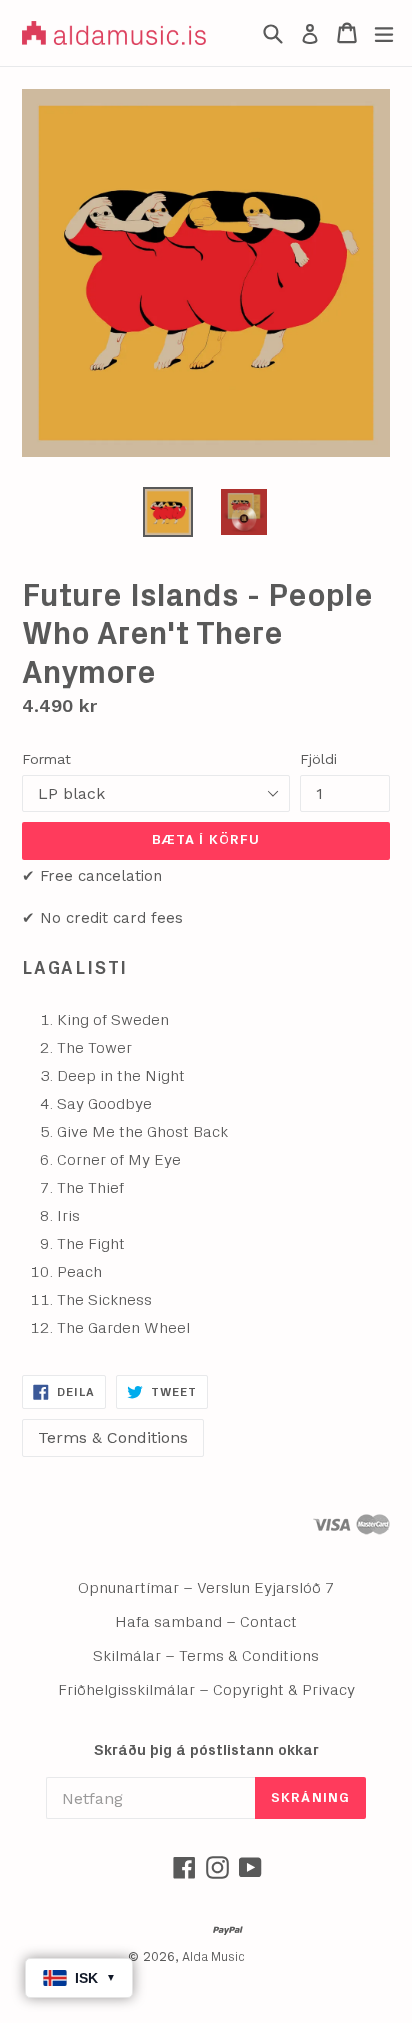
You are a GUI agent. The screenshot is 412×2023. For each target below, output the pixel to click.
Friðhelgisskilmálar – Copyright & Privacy (206, 1690)
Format (46, 759)
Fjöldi (318, 759)
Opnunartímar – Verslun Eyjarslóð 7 (206, 1588)
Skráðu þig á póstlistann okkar (206, 1750)
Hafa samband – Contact (206, 1622)
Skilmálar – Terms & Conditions (206, 1656)
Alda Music (213, 1957)
